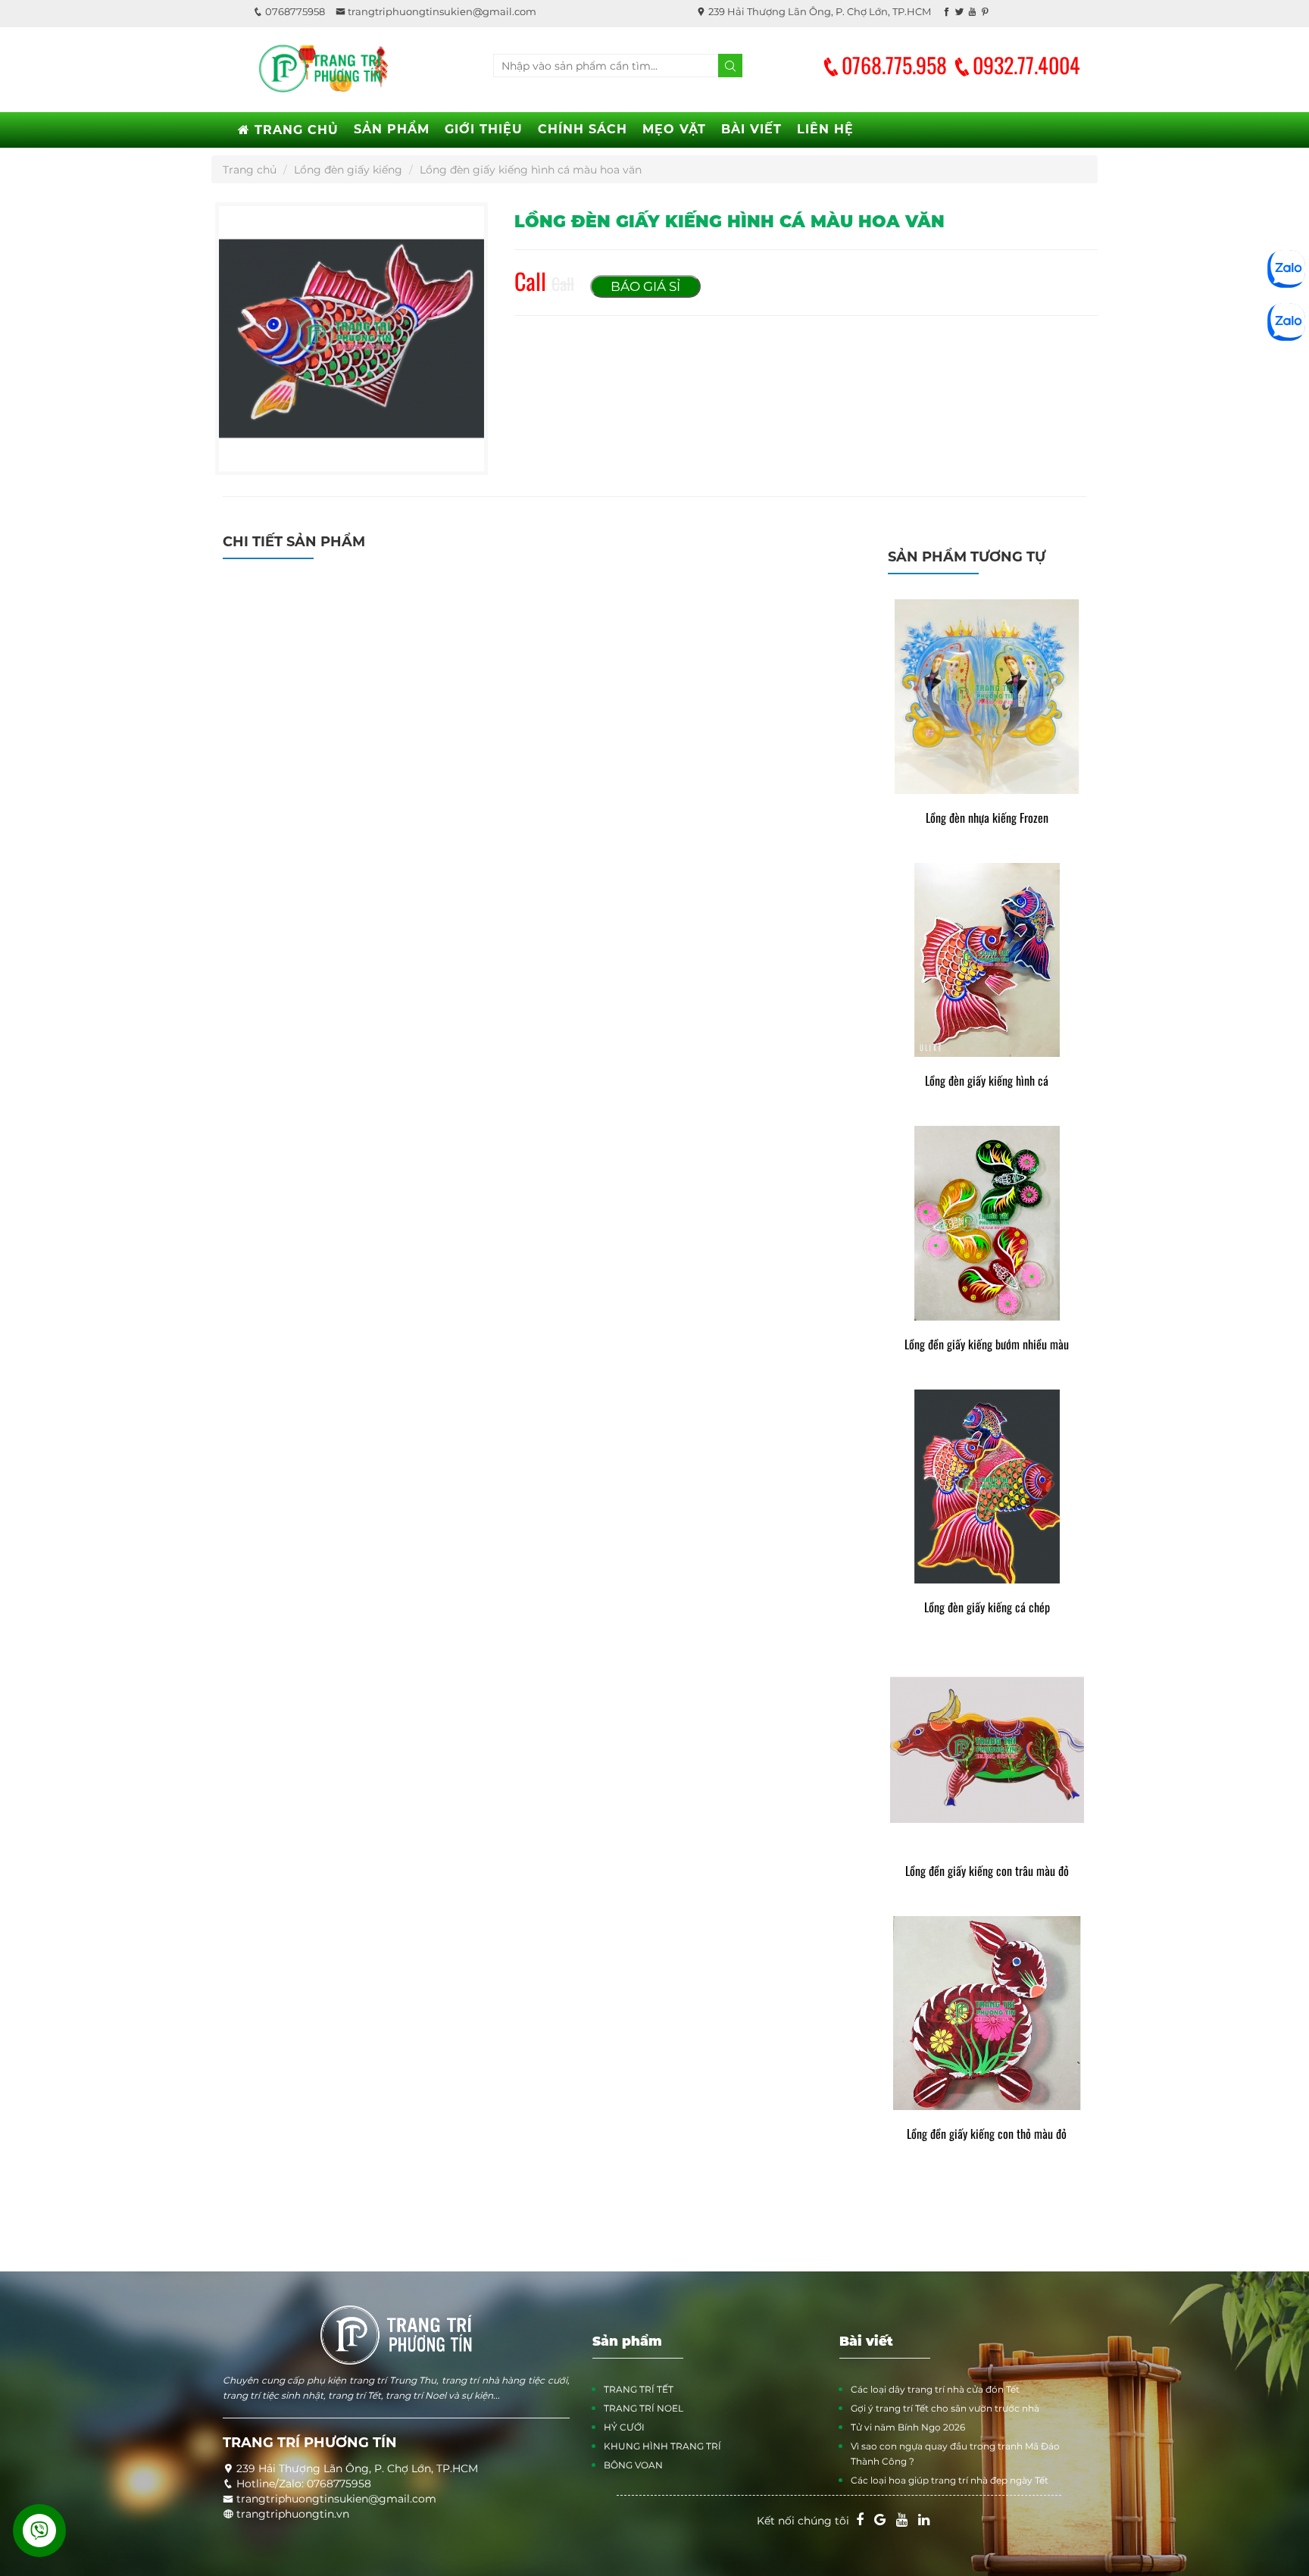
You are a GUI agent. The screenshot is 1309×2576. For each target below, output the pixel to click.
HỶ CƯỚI (624, 2427)
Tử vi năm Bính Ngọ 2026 (908, 2427)
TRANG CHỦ (294, 130)
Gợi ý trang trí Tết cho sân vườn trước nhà (945, 2408)
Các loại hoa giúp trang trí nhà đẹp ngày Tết (950, 2480)
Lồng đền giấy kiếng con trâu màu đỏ (987, 1871)
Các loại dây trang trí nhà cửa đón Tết (935, 2389)
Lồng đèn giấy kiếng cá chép (987, 1607)
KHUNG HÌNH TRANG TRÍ (662, 2446)
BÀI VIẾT (751, 129)
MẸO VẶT (674, 129)
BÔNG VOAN (633, 2465)
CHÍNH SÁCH (583, 129)
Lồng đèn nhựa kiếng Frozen (987, 818)
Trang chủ (250, 170)
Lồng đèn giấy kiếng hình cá (987, 1081)
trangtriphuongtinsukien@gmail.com (441, 11)
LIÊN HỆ (825, 129)
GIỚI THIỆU (484, 129)
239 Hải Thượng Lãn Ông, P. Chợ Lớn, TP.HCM (819, 11)
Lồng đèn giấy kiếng (348, 170)
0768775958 (294, 11)
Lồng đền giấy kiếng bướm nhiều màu (987, 1344)
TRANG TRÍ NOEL (644, 2408)
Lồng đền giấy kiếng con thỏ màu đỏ (987, 2134)
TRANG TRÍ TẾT (639, 2389)
